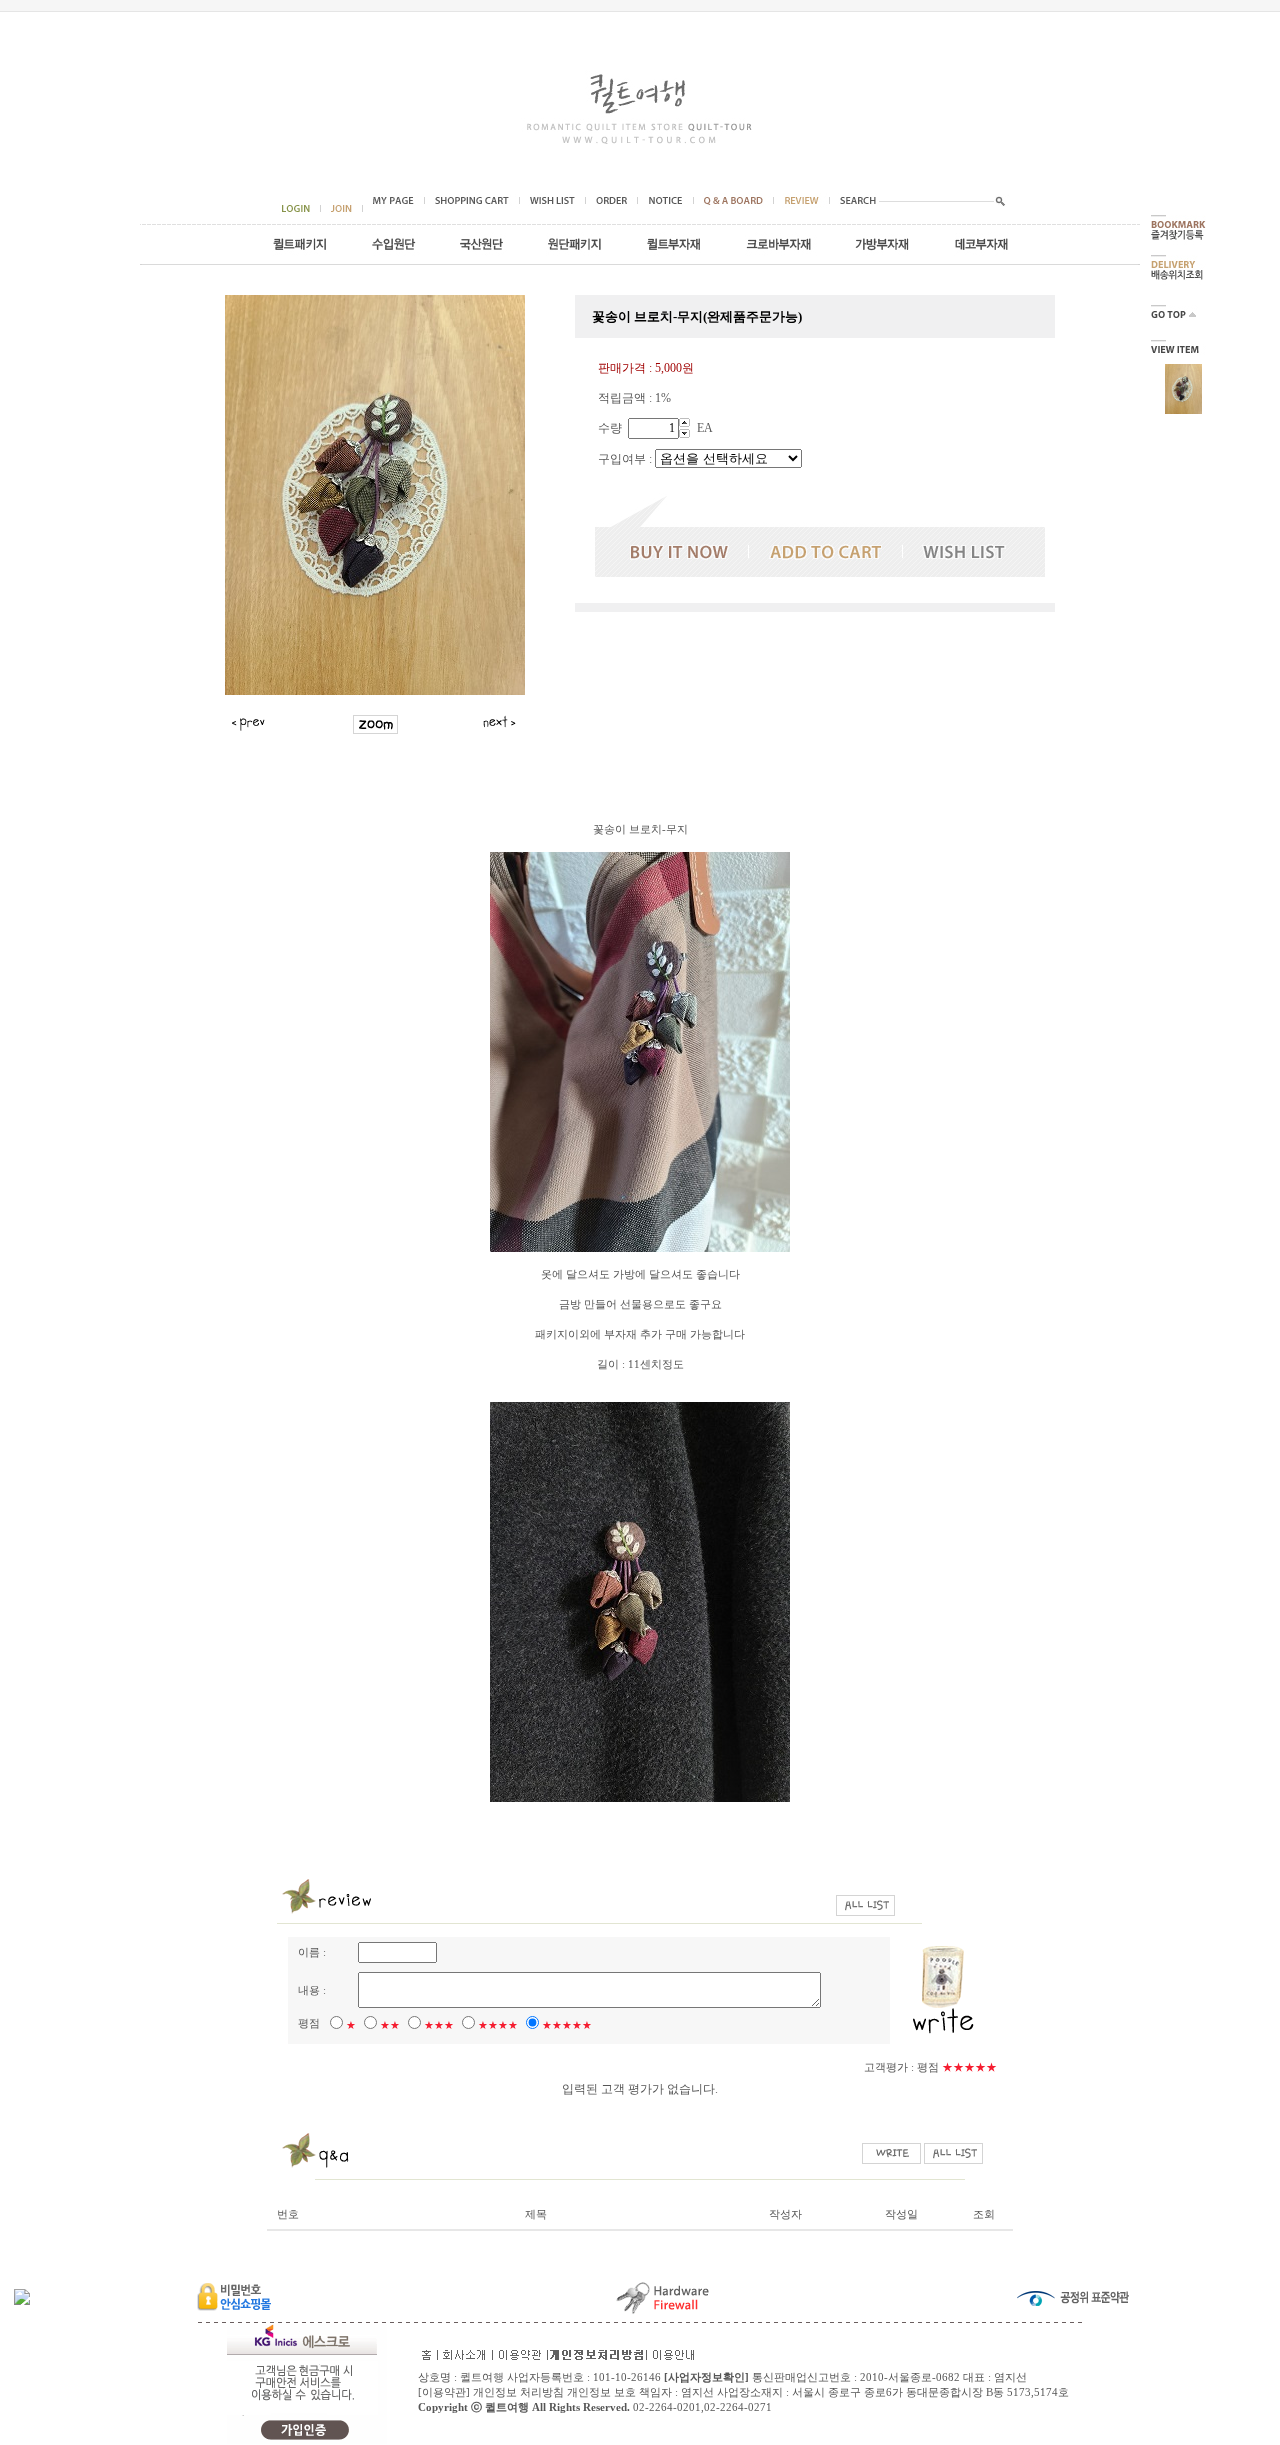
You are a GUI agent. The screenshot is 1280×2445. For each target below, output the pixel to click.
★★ (390, 2025)
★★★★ (498, 2025)
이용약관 (444, 2392)
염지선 (697, 2392)
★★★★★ (567, 2025)
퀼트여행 (507, 2407)
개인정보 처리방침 (518, 2392)
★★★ (439, 2025)
